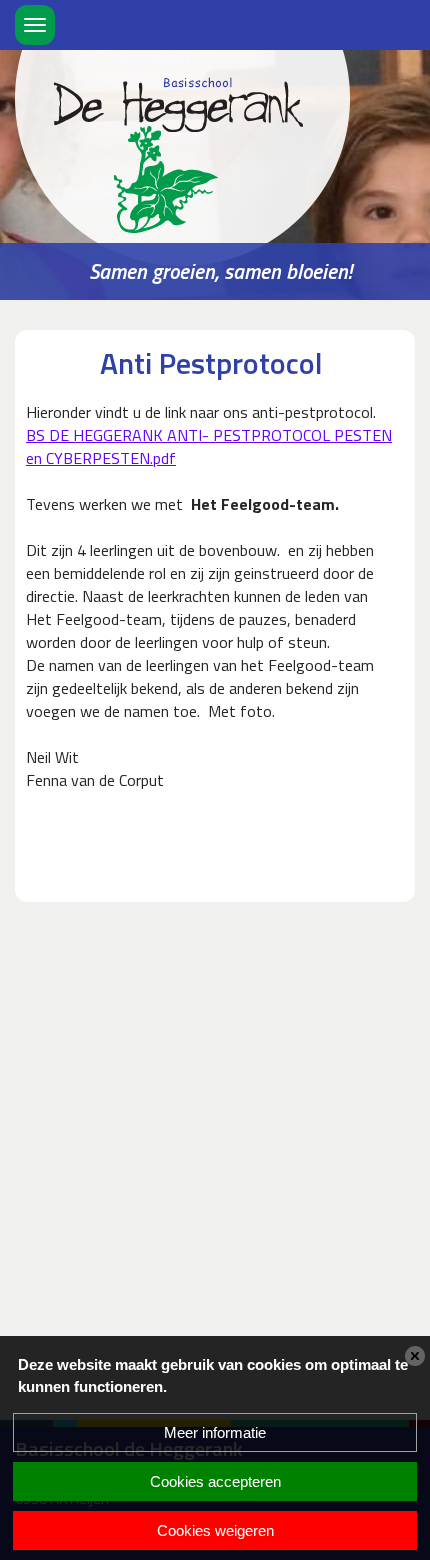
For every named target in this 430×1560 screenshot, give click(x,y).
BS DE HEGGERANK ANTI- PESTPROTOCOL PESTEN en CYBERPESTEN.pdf (209, 446)
